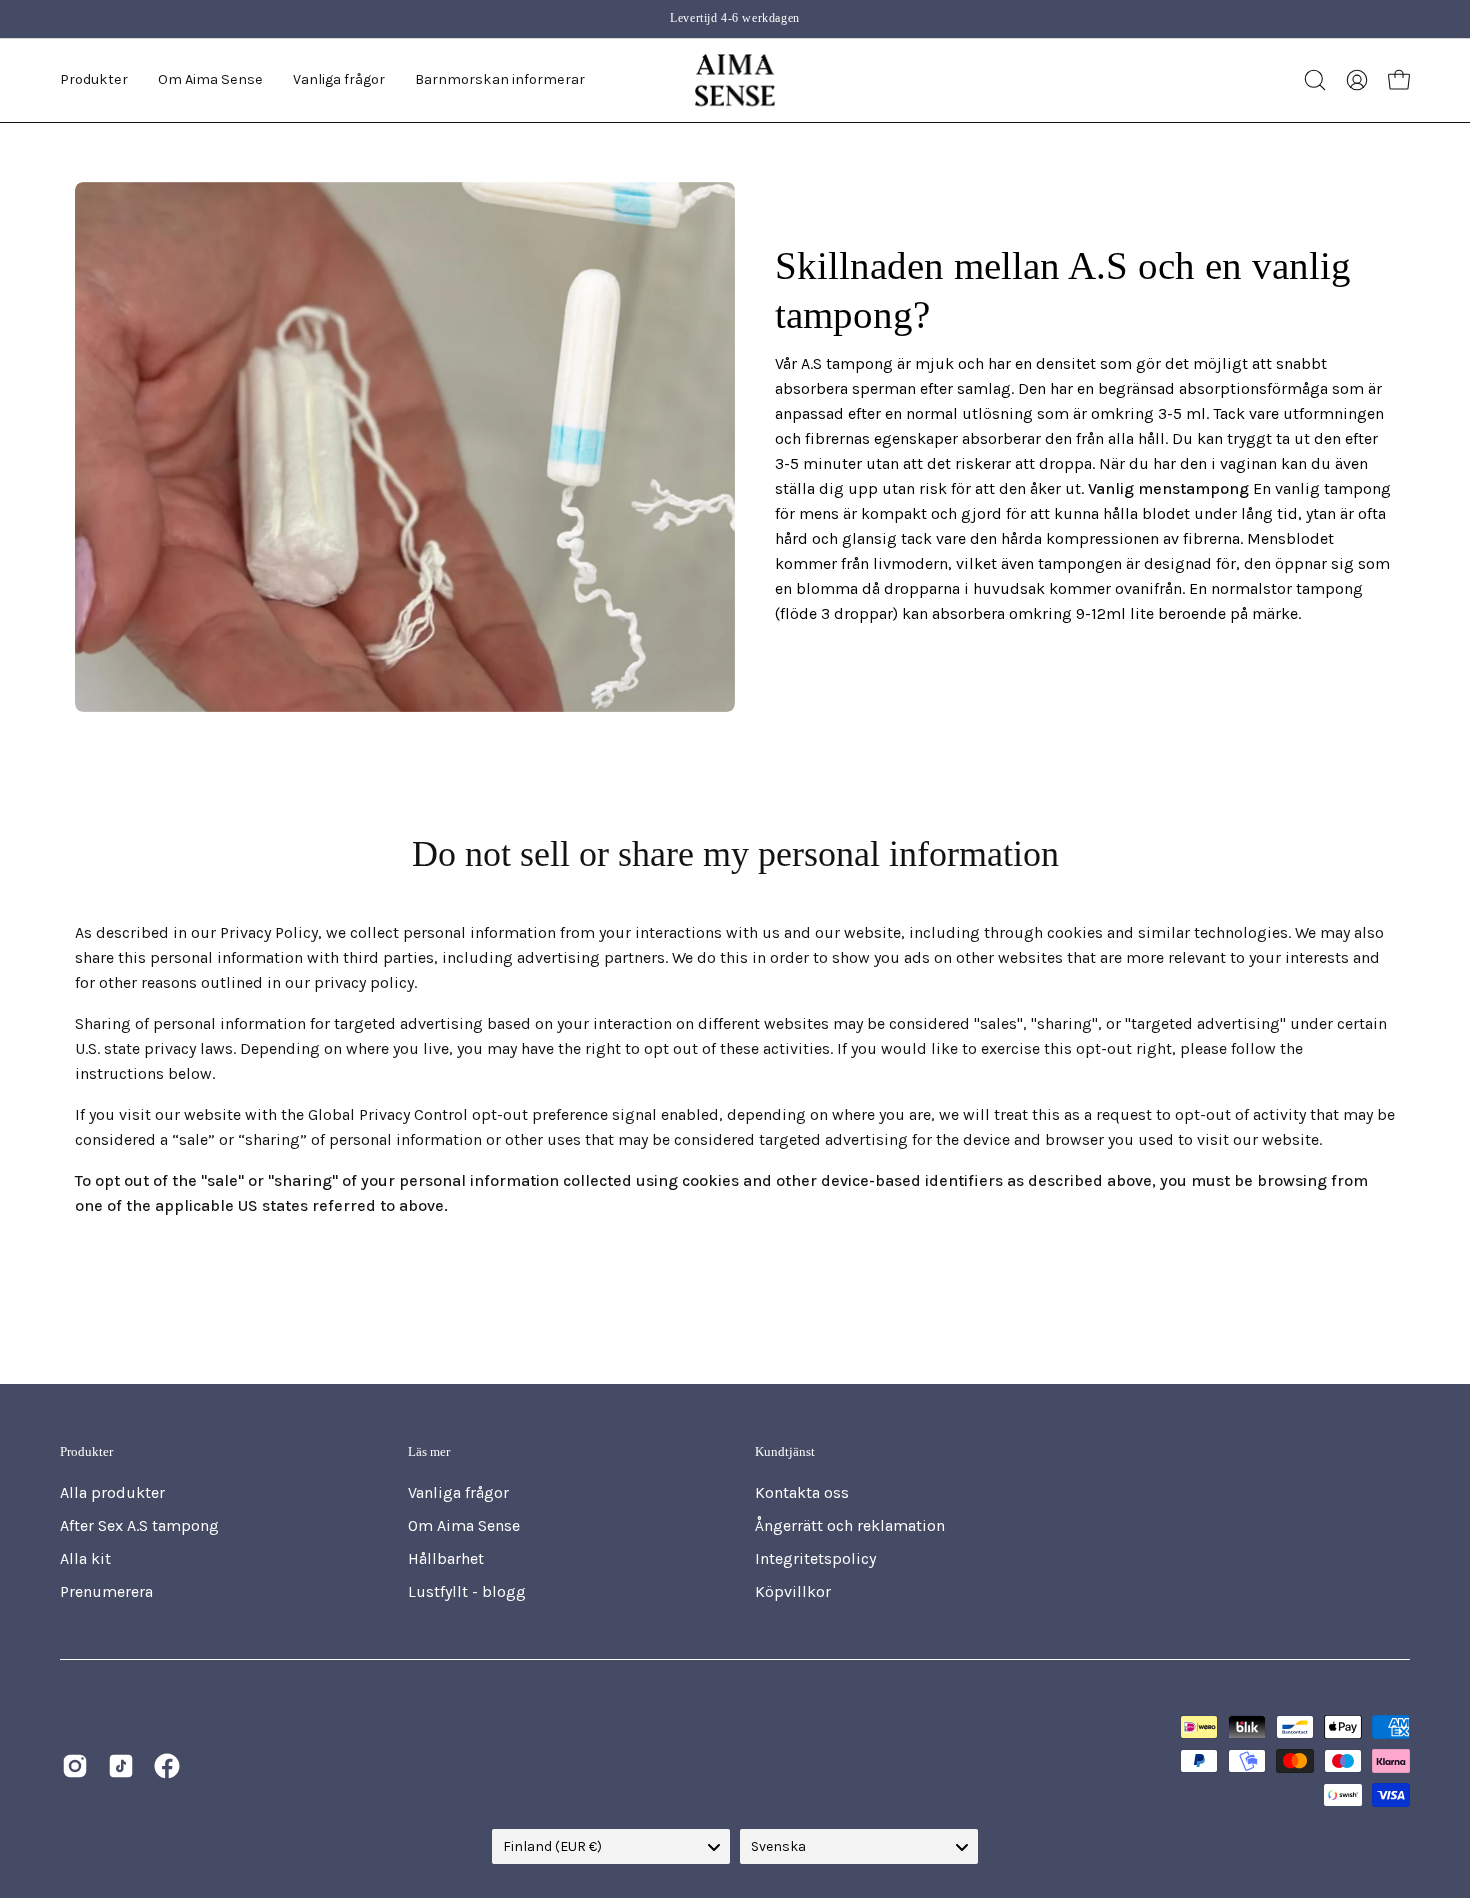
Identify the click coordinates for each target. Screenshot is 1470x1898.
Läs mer (429, 1451)
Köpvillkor (793, 1591)
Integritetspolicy (815, 1558)
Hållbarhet (446, 1558)
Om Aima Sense (464, 1525)
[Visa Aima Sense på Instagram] (75, 1766)
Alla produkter (112, 1492)
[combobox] (611, 1846)
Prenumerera (106, 1591)
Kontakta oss (802, 1492)
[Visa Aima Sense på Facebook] (167, 1766)
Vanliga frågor (458, 1492)
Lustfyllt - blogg (467, 1591)
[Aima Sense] (735, 80)
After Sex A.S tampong (139, 1525)
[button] (210, 80)
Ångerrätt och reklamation (850, 1525)
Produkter (86, 1451)
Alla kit (85, 1558)
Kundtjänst (785, 1451)
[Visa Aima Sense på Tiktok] (121, 1766)
